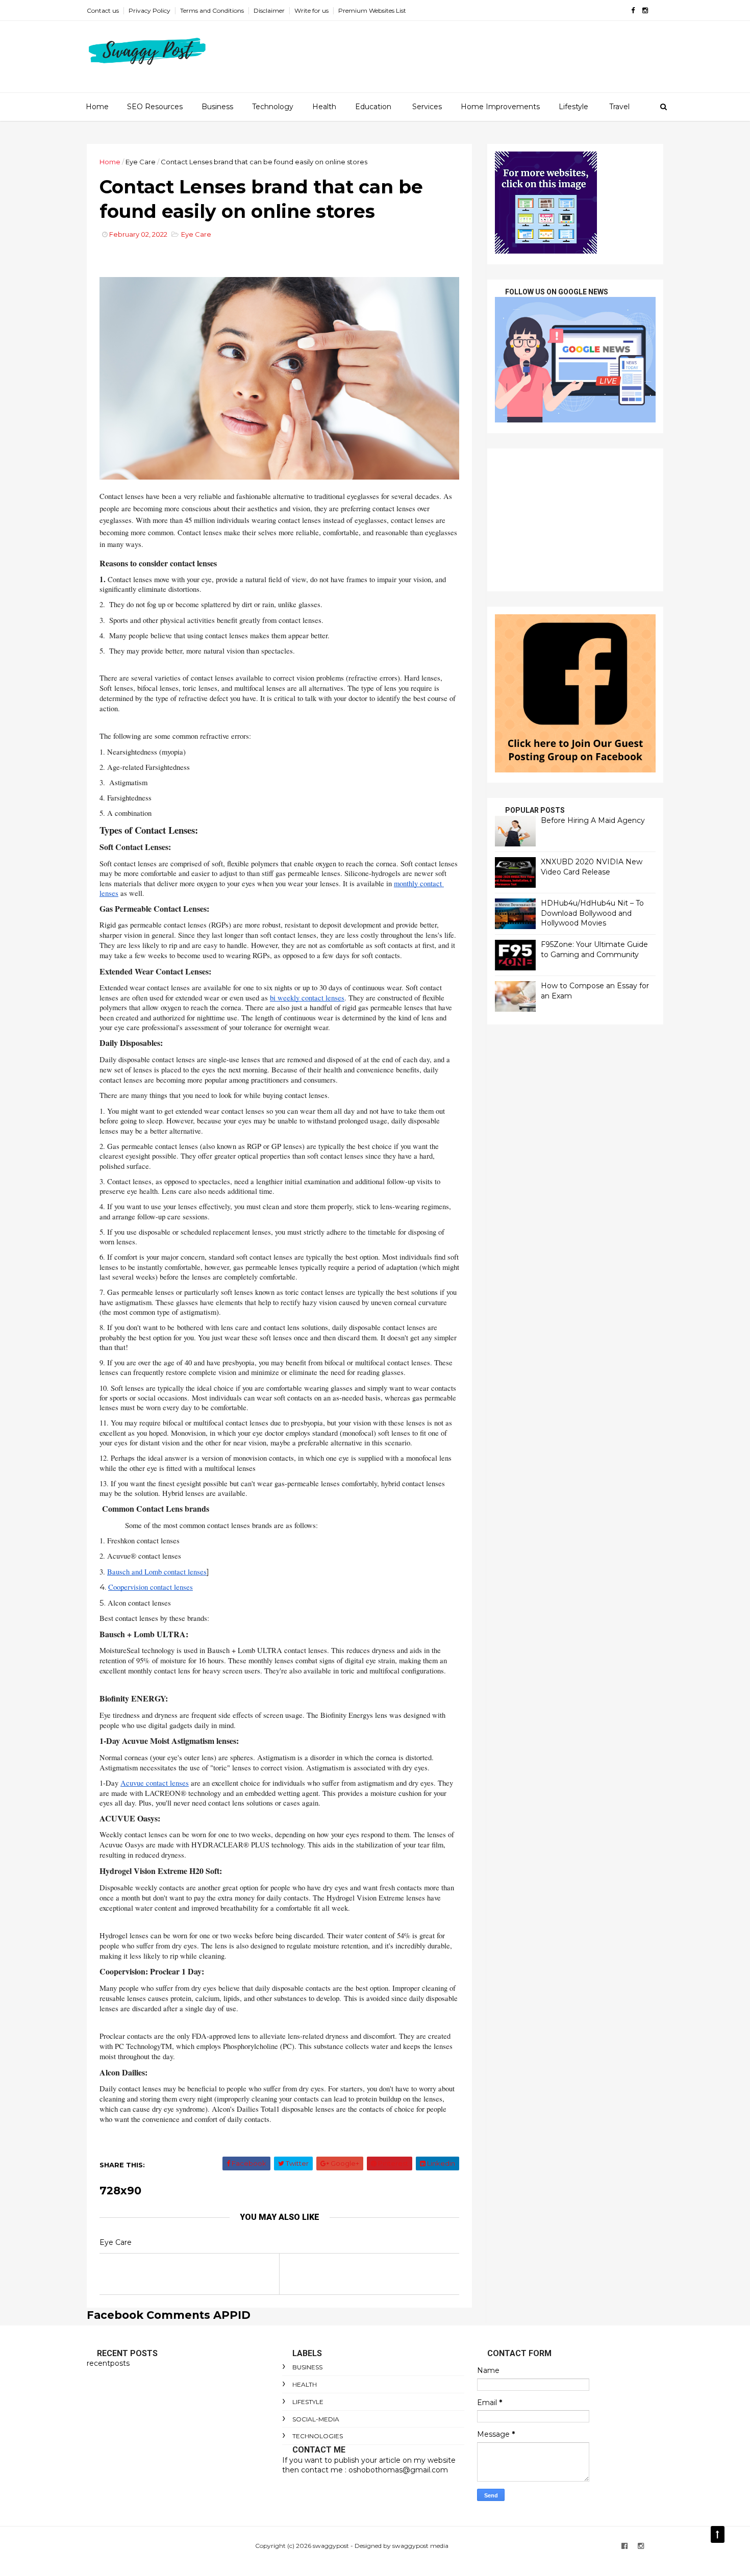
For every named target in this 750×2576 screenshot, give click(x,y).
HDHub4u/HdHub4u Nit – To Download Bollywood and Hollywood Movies (592, 913)
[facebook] (633, 10)
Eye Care (141, 162)
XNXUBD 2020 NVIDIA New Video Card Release (592, 867)
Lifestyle (573, 107)
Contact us (103, 10)
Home (97, 107)
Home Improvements (500, 107)
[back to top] (718, 2534)
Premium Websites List (372, 10)
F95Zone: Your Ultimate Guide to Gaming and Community (594, 949)
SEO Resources (155, 107)
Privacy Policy (149, 10)
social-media (316, 2419)
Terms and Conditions (212, 10)
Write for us (311, 10)
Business (217, 107)
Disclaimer (269, 10)
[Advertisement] (575, 520)
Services (427, 107)
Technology (273, 107)
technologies (318, 2436)
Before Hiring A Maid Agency (593, 820)
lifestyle (308, 2402)
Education (373, 107)
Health (324, 107)
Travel (619, 107)
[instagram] (645, 10)
